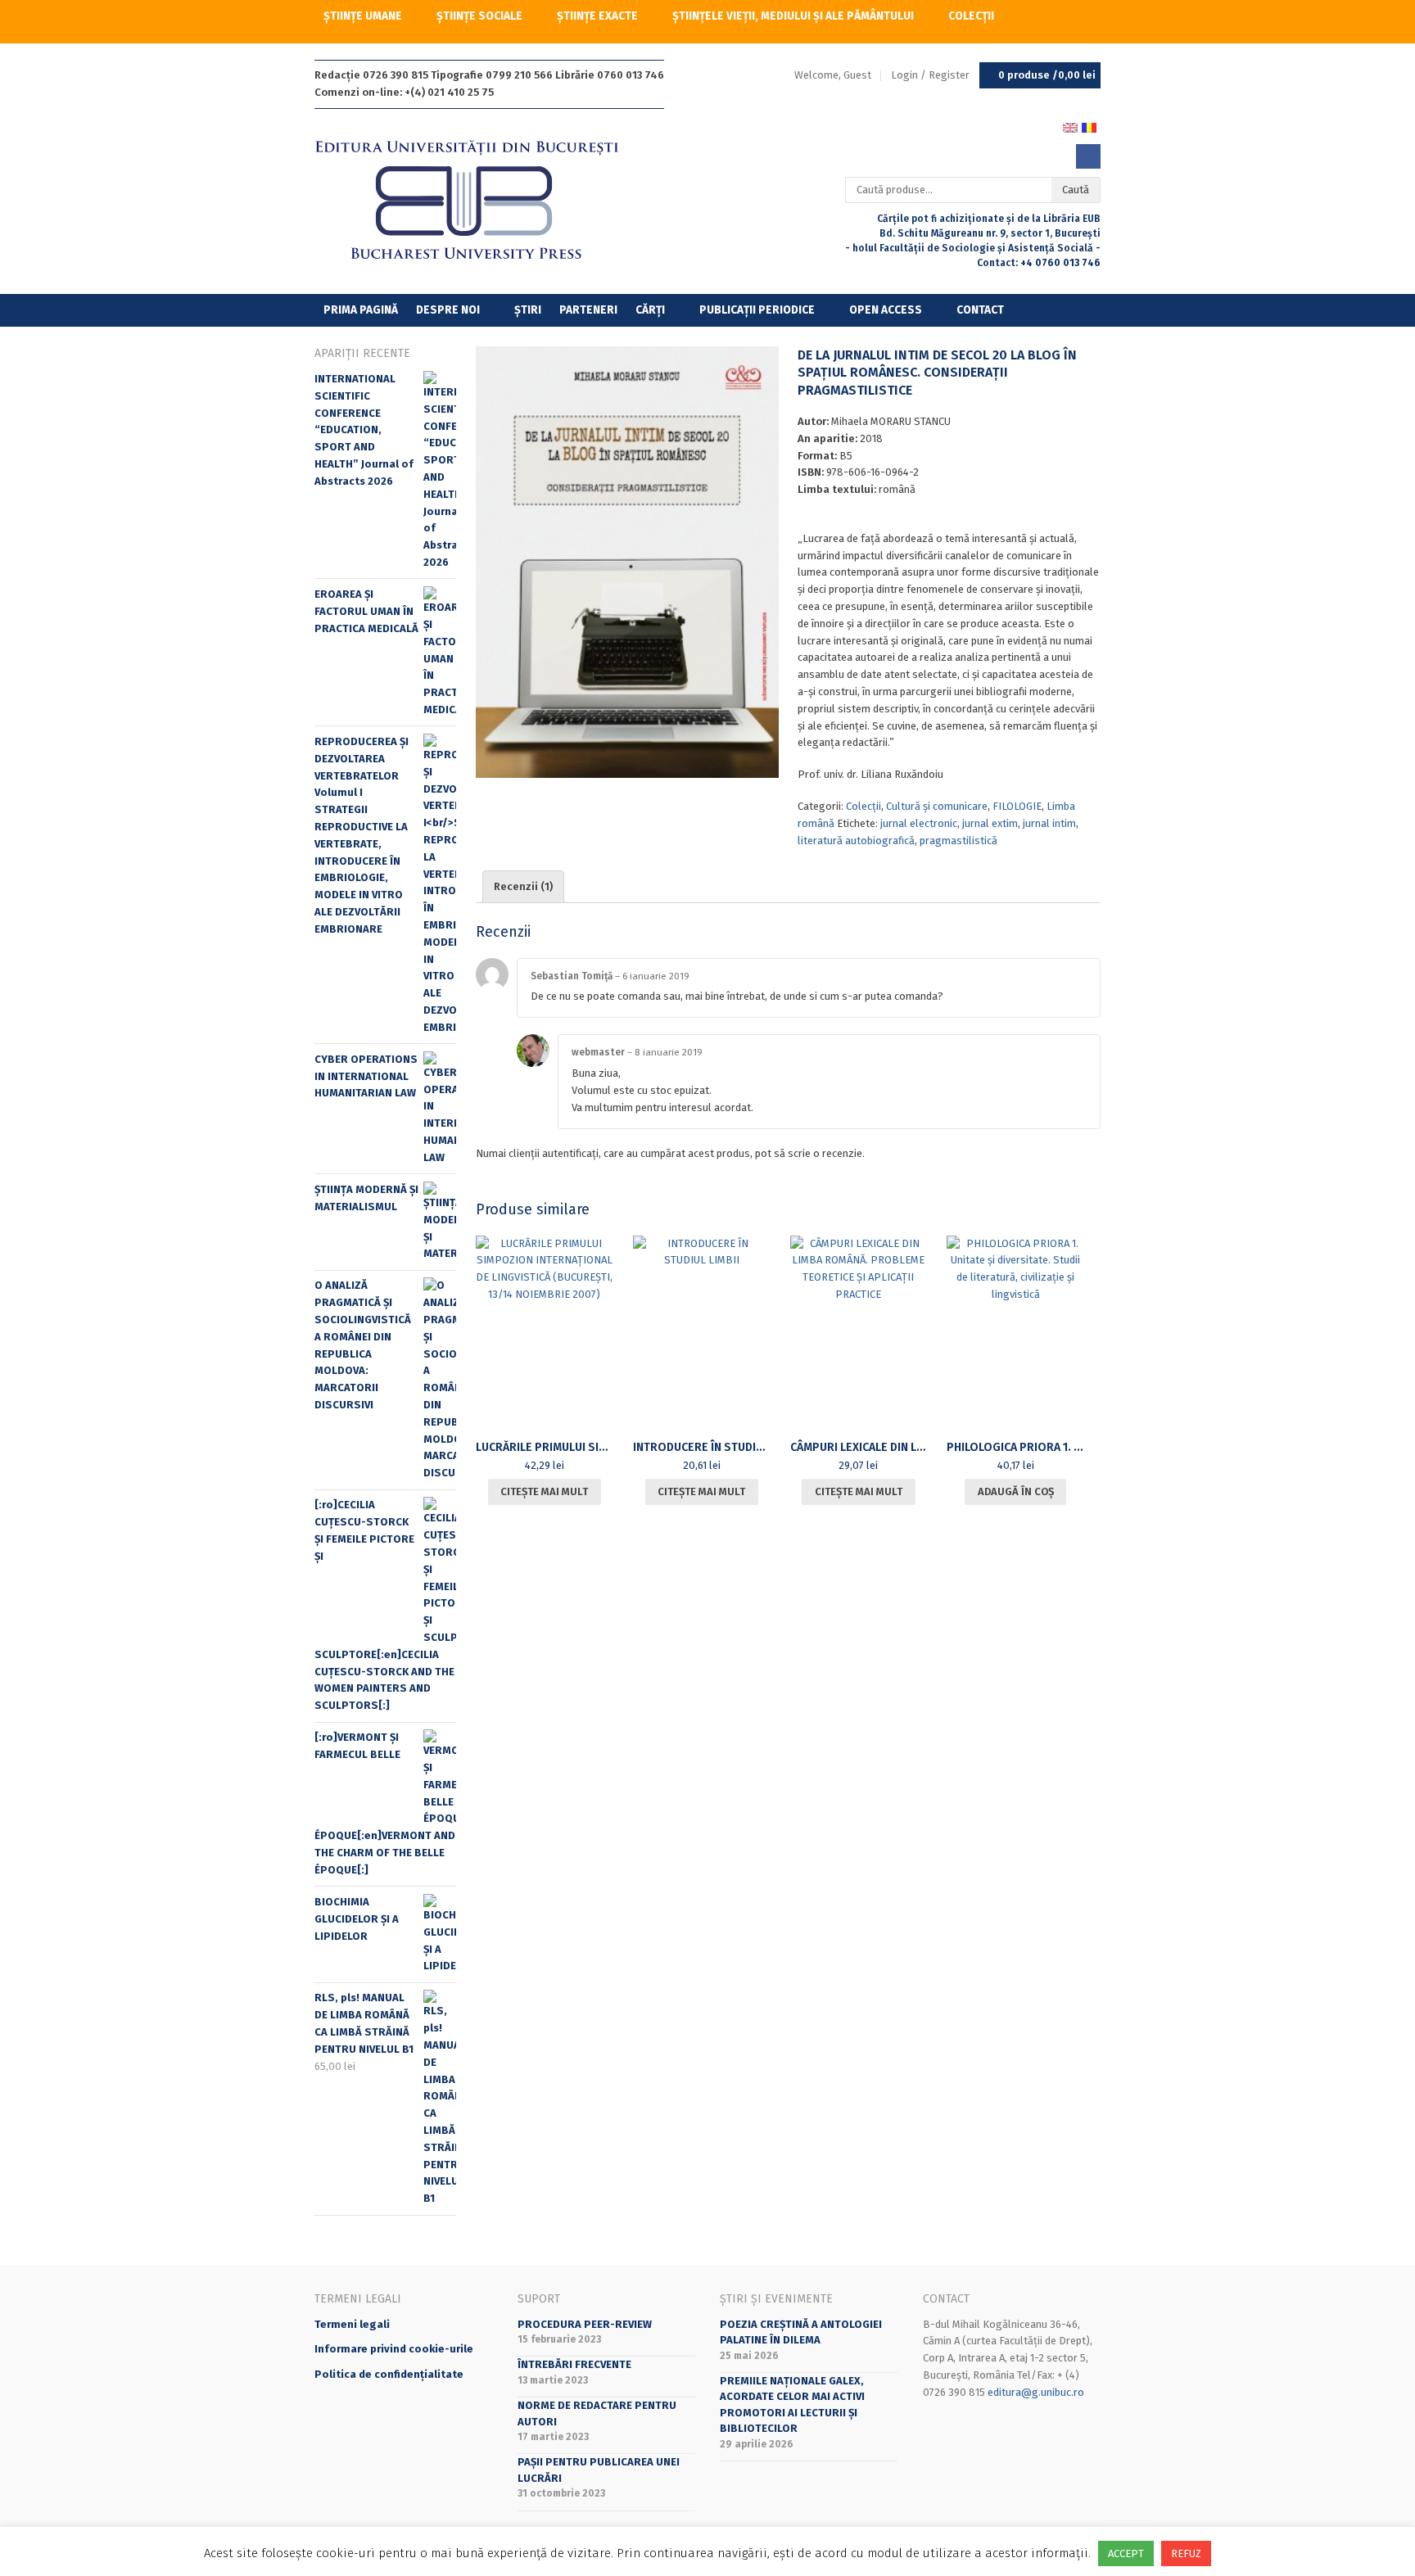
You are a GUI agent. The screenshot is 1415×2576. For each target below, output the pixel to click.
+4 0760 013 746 (1060, 263)
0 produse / (1047, 75)
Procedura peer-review (585, 2324)
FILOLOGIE (1017, 806)
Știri (528, 310)
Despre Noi (448, 310)
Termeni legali (352, 2324)
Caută (1076, 190)
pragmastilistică (958, 841)
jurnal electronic (919, 823)
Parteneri (588, 310)
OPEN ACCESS (886, 310)
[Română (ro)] (1089, 127)
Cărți (650, 310)
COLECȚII (971, 16)
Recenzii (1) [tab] (523, 886)
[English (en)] (1070, 127)
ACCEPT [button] (1126, 2553)
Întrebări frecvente (574, 2364)
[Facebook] (1088, 156)
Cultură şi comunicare (937, 806)
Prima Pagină (361, 310)
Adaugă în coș (1016, 1491)
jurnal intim (1049, 823)
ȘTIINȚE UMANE (363, 16)
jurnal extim (990, 823)
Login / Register (930, 75)
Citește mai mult (544, 1491)
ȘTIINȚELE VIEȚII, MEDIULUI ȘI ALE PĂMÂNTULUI (793, 16)
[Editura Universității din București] (484, 201)
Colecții (863, 806)
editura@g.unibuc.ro (1036, 2392)
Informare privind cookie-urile (394, 2349)
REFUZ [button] (1186, 2553)
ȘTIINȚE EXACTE (597, 16)
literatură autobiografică (856, 841)
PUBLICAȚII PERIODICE (757, 310)
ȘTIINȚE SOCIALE (479, 16)
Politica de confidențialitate (389, 2374)
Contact (980, 310)
